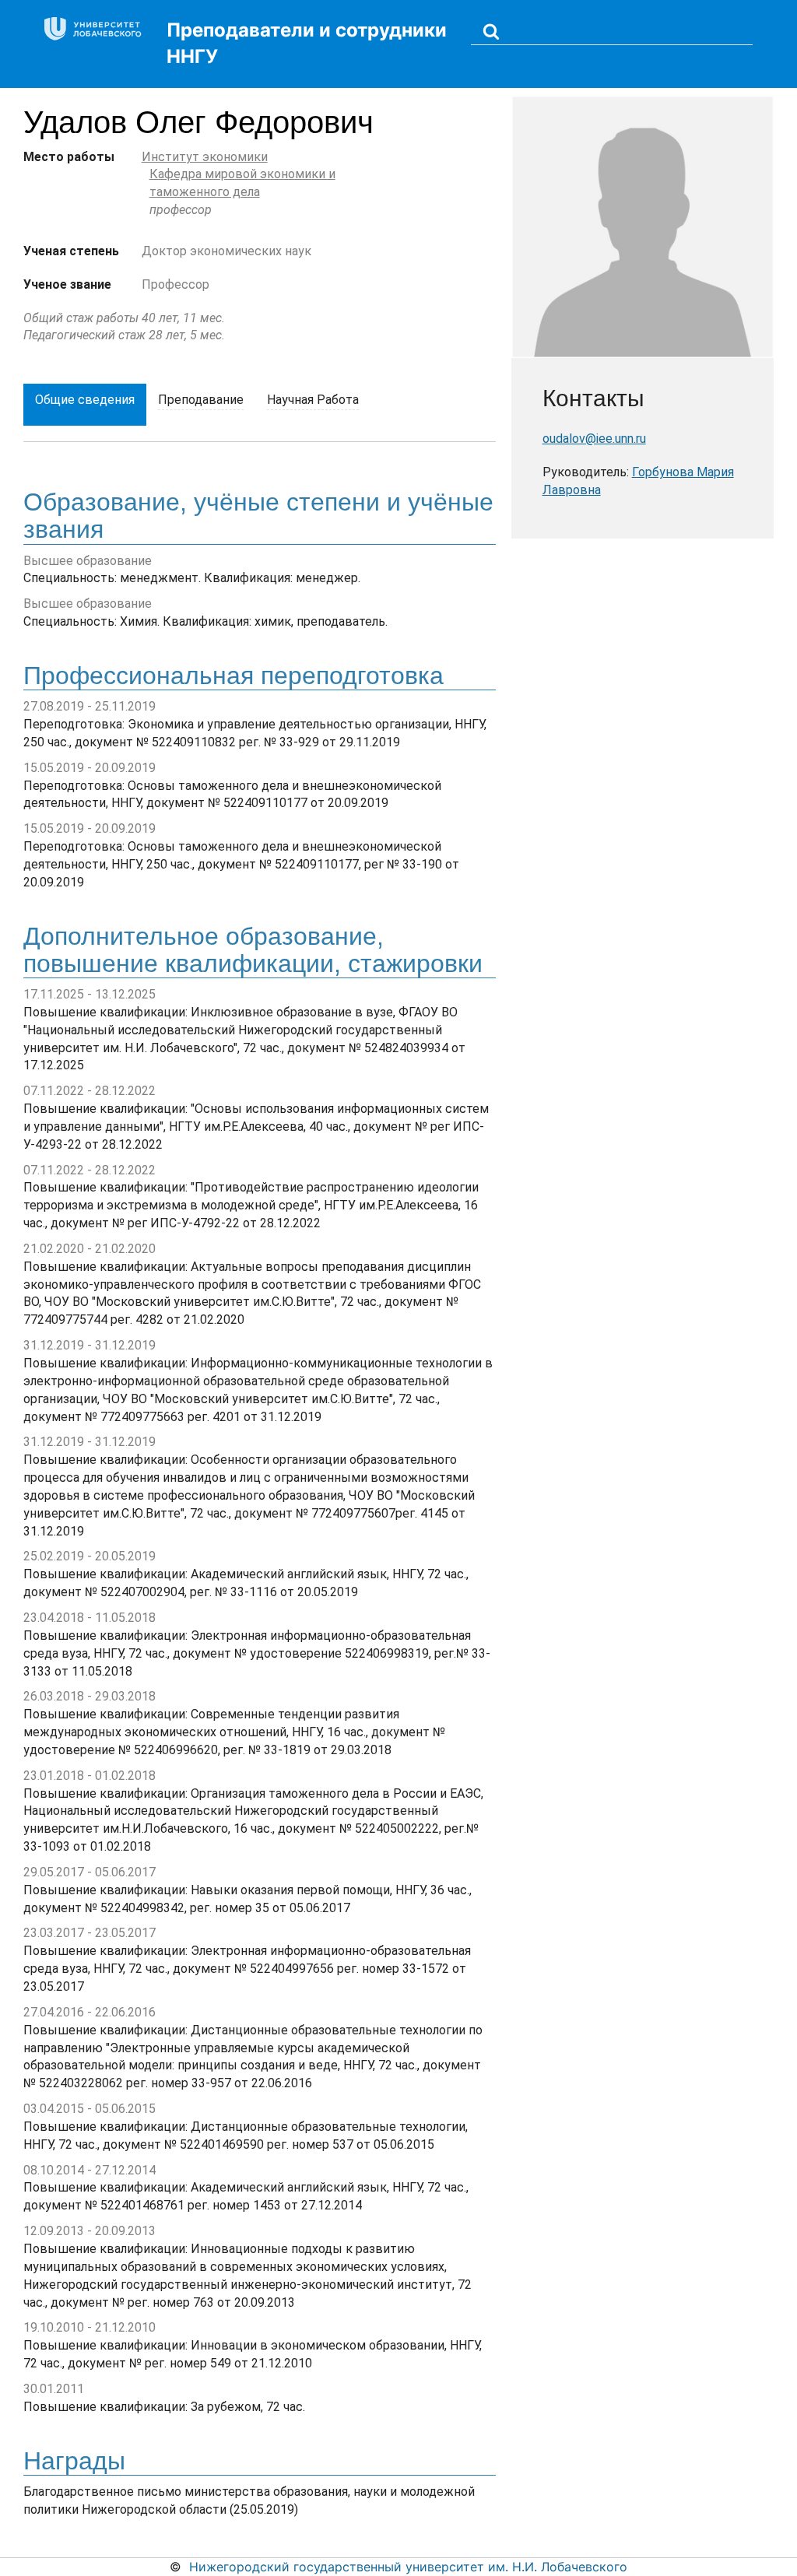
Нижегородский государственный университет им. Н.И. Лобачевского (408, 2567)
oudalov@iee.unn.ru (594, 439)
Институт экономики (205, 157)
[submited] (491, 31)
